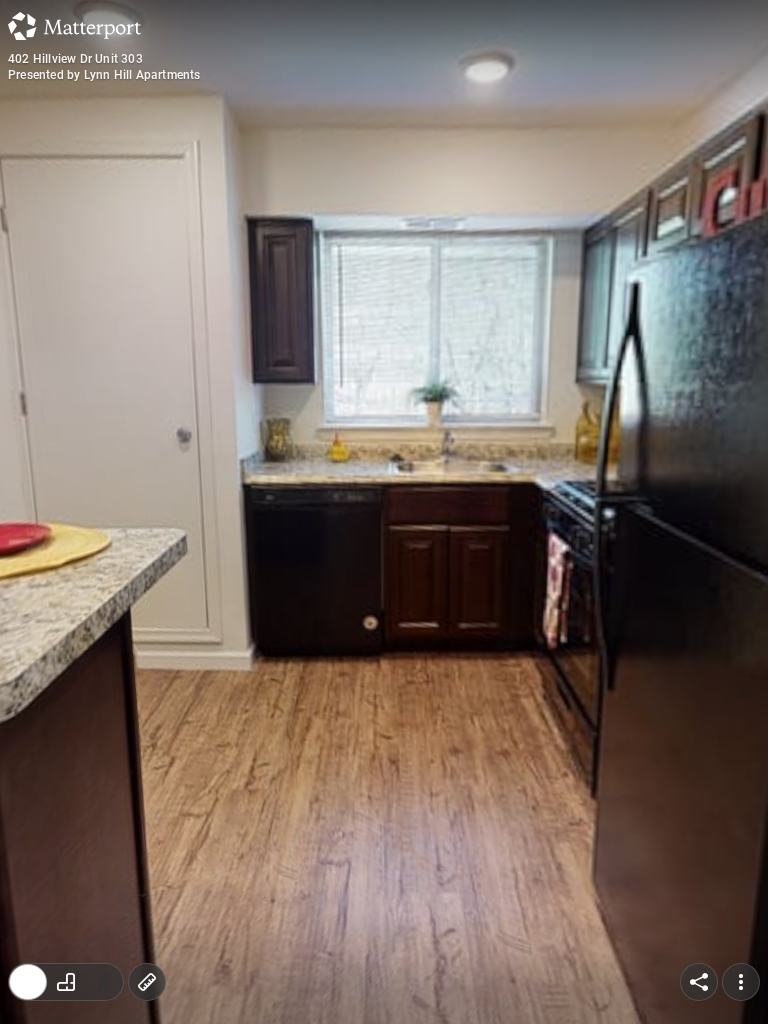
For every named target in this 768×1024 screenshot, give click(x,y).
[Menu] (741, 982)
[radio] (28, 982)
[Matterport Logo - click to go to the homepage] (74, 26)
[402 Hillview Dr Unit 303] (384, 512)
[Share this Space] (699, 982)
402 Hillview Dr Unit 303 (75, 59)
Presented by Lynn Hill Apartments (104, 75)
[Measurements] (147, 982)
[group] (66, 982)
